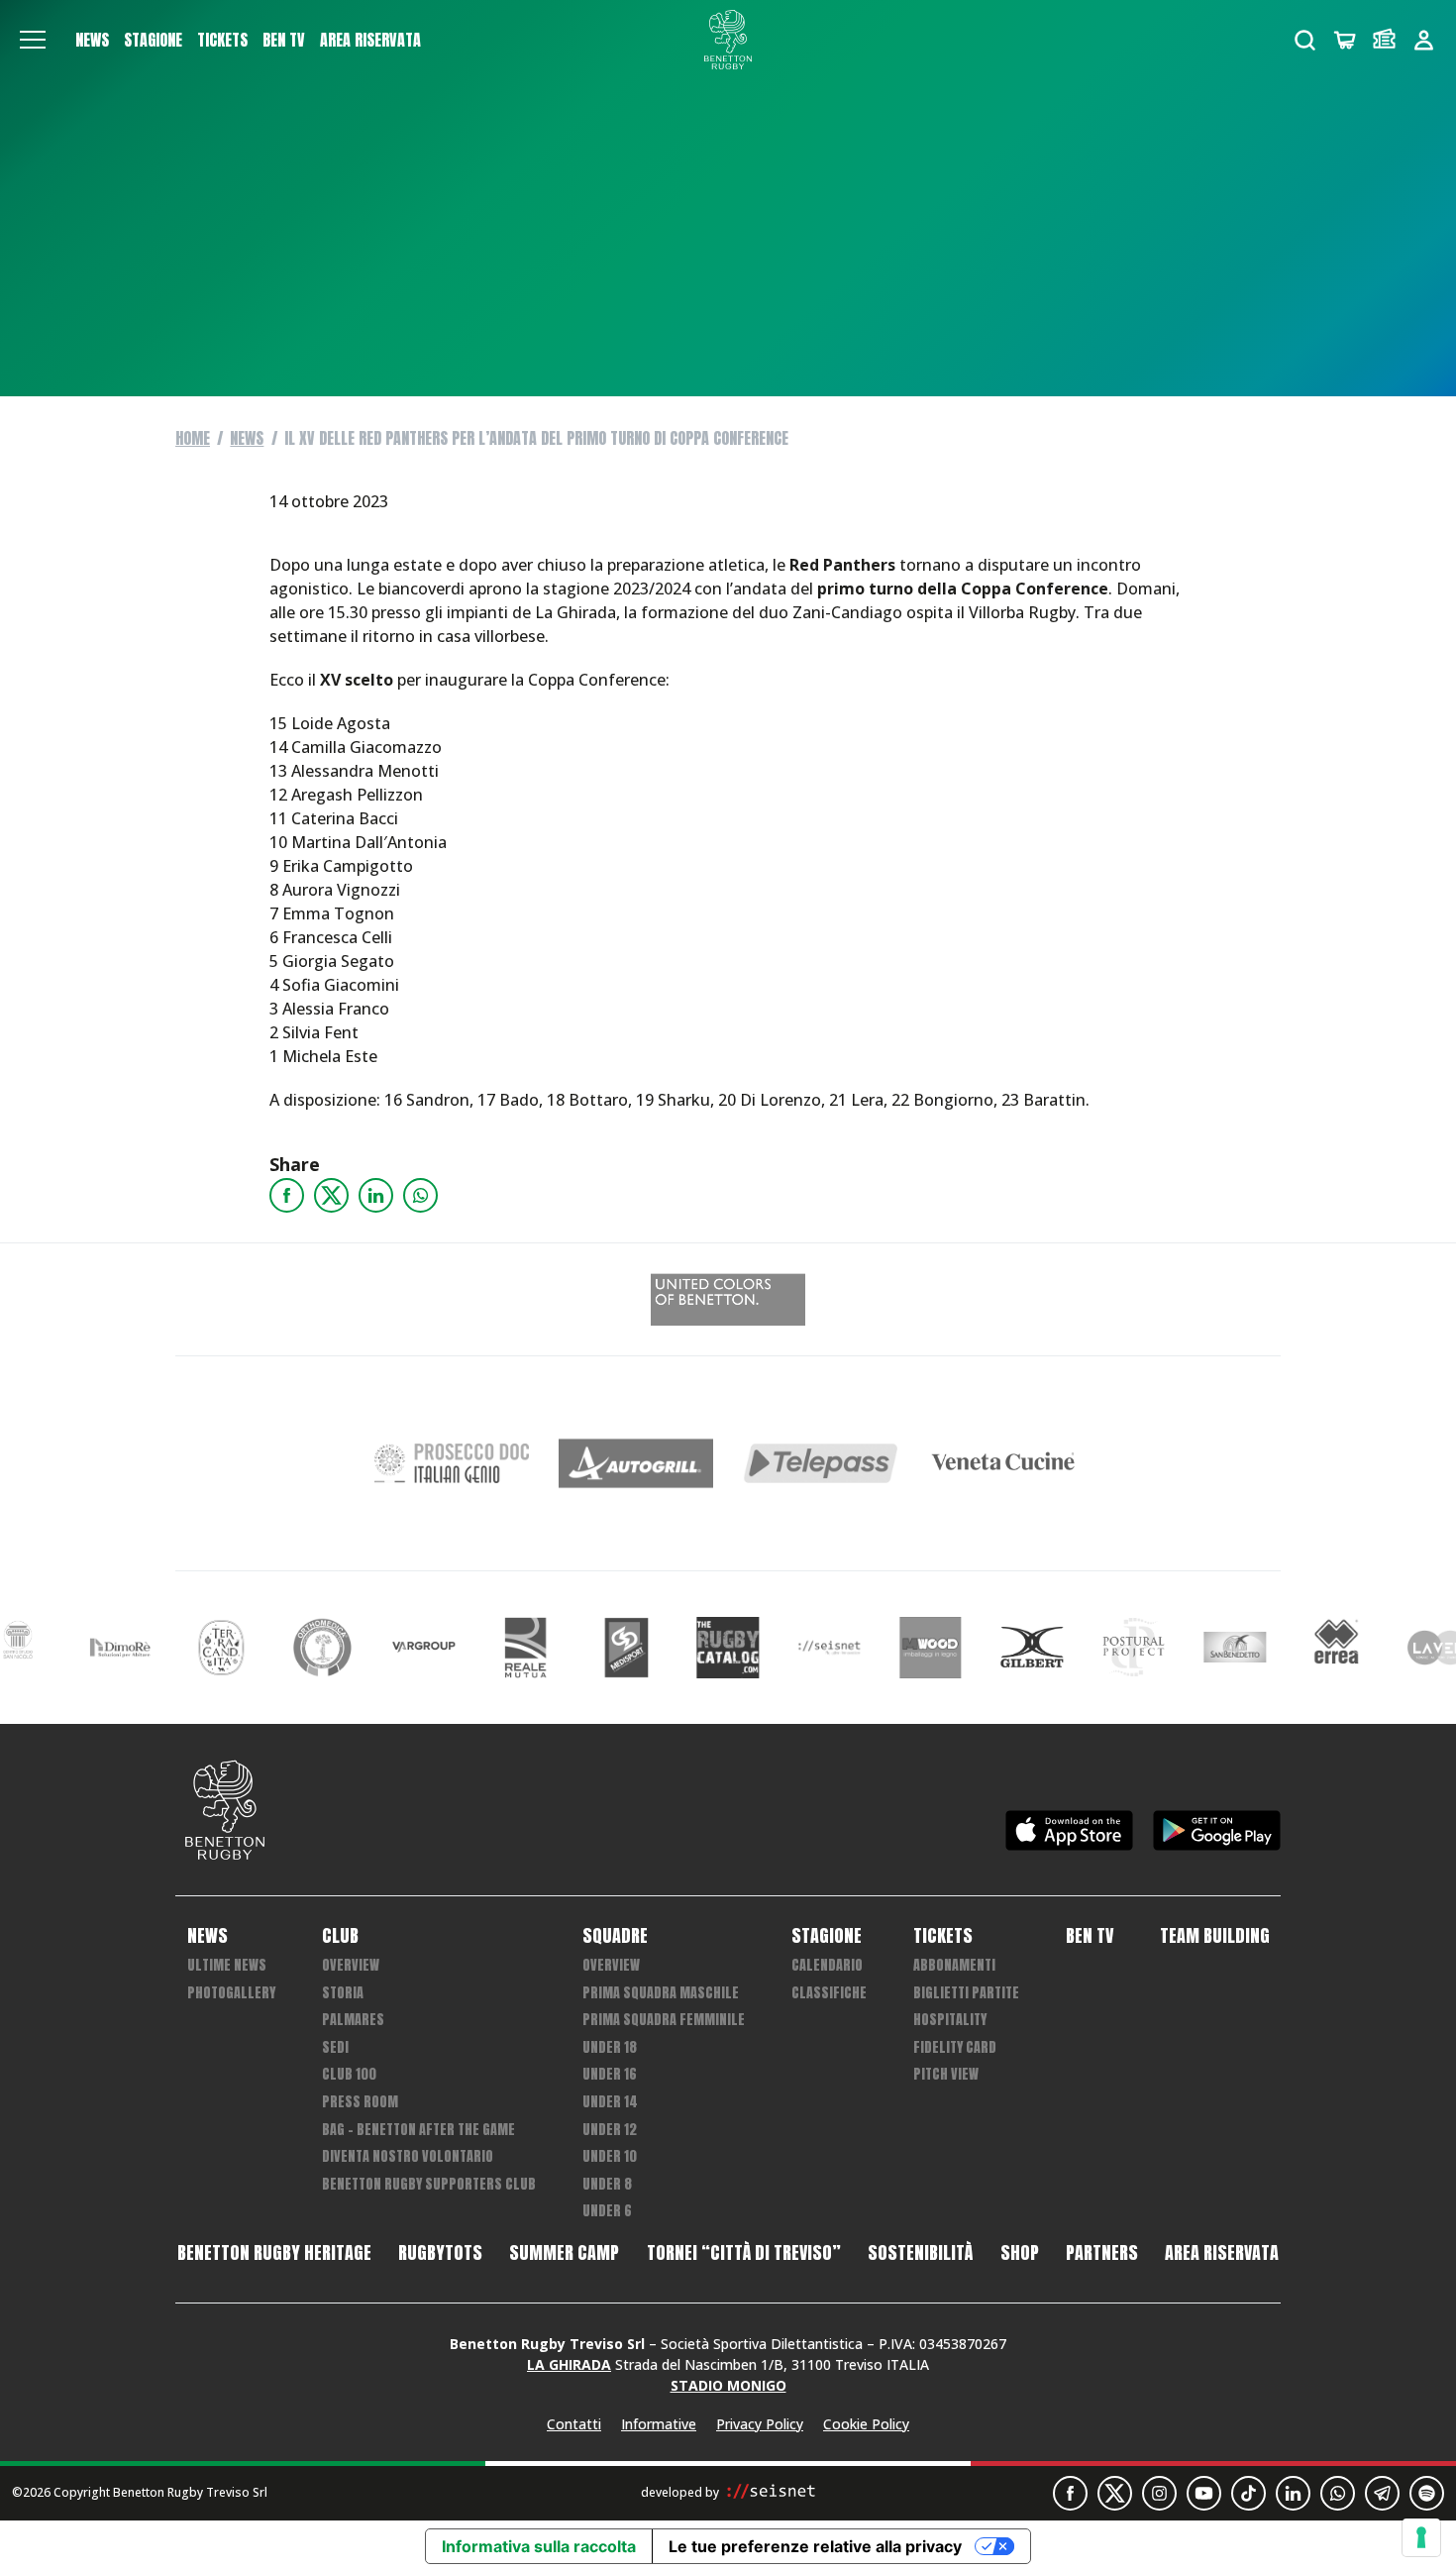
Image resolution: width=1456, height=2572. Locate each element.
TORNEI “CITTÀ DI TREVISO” (744, 2253)
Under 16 (610, 2074)
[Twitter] (331, 1195)
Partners (1102, 2253)
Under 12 (610, 2130)
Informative (659, 2424)
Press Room (360, 2102)
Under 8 (607, 2184)
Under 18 (610, 2047)
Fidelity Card (955, 2047)
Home (193, 438)
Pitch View (946, 2074)
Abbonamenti (954, 1965)
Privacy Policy (760, 2424)
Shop (1020, 2253)
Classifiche (829, 1993)
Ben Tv (284, 40)
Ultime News (227, 1965)
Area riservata (370, 40)
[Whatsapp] (420, 1195)
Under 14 (610, 2102)
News (92, 40)
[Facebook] (287, 1195)
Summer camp (564, 2253)
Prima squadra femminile (664, 2020)
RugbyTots (440, 2253)
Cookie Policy (866, 2424)
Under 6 (607, 2211)
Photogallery (231, 1993)
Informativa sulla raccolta (539, 2546)
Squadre (615, 1936)
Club (340, 1936)
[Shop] (1345, 40)
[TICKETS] (1384, 40)
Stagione (153, 40)
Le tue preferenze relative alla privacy (815, 2546)
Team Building (1215, 1936)
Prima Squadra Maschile (661, 1993)
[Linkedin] (376, 1195)
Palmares (353, 2020)
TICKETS (222, 40)
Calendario (827, 1965)
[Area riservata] (1424, 40)
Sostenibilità (920, 2253)
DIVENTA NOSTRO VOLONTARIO (408, 2156)
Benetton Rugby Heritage (274, 2253)
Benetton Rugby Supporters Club (429, 2184)
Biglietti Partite (966, 1993)
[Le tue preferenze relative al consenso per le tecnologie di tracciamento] (1421, 2537)
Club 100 (349, 2074)
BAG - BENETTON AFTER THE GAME (418, 2130)
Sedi (335, 2047)
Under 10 (610, 2156)
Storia (343, 1993)
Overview (351, 1965)
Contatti (574, 2424)
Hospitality (950, 2020)
